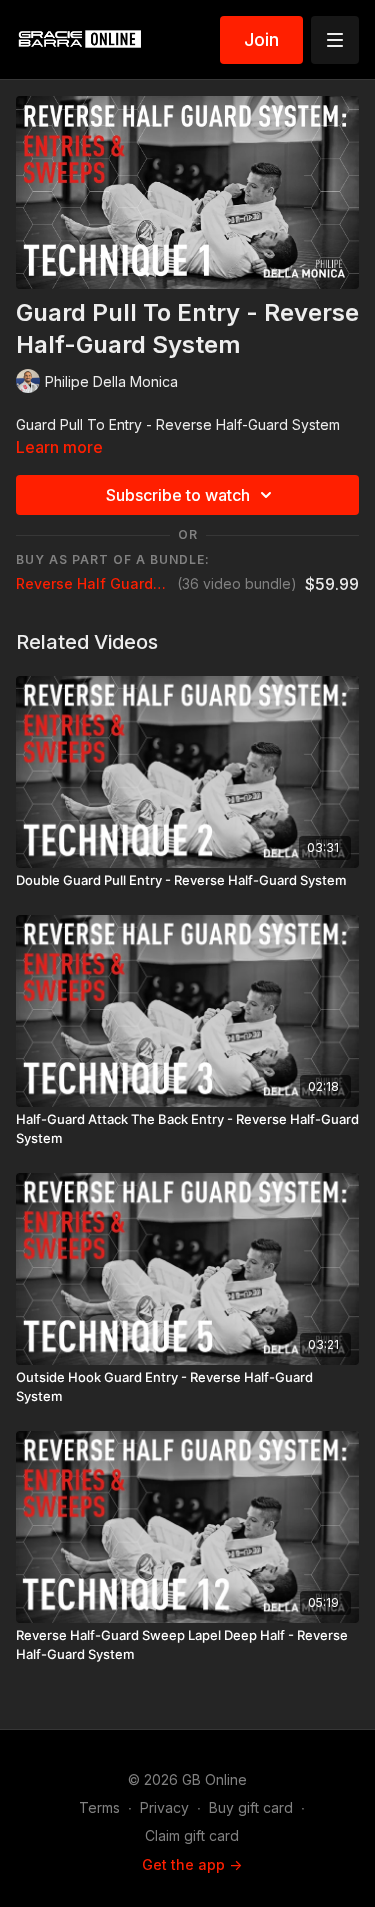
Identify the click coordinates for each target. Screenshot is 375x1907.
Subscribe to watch (178, 495)
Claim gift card (192, 1835)
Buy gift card (251, 1807)
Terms (99, 1807)
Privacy (164, 1807)
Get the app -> (192, 1864)
